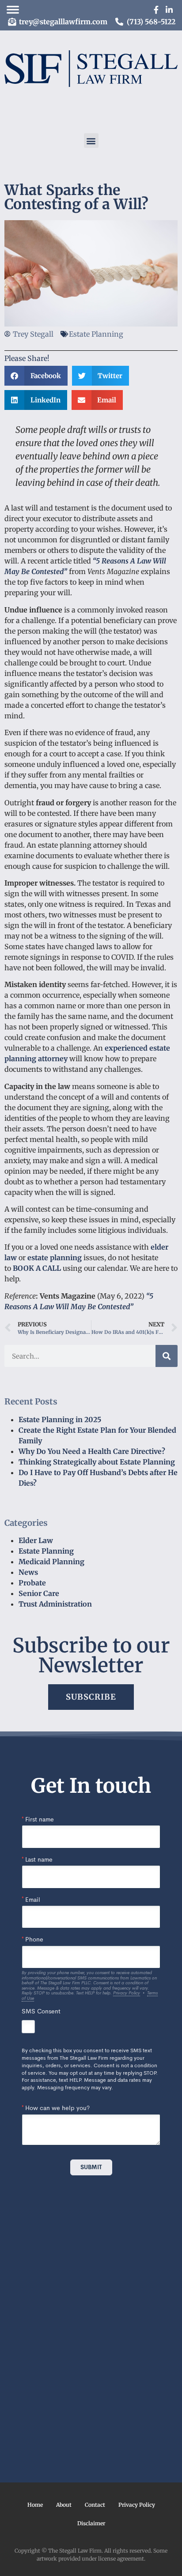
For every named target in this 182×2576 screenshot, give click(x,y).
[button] (91, 141)
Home (35, 2505)
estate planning (55, 1258)
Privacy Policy (137, 2505)
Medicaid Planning (51, 1562)
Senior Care (39, 1593)
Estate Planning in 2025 (60, 1419)
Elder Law (36, 1540)
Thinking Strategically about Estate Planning (97, 1462)
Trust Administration (55, 1604)
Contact (95, 2505)
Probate (32, 1583)
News (28, 1572)
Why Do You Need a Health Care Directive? (92, 1451)
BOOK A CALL (37, 1268)
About (64, 2505)
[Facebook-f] (156, 10)
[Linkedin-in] (169, 10)
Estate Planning (46, 1551)
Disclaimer (91, 2523)
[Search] (167, 1356)
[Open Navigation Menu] (13, 10)
